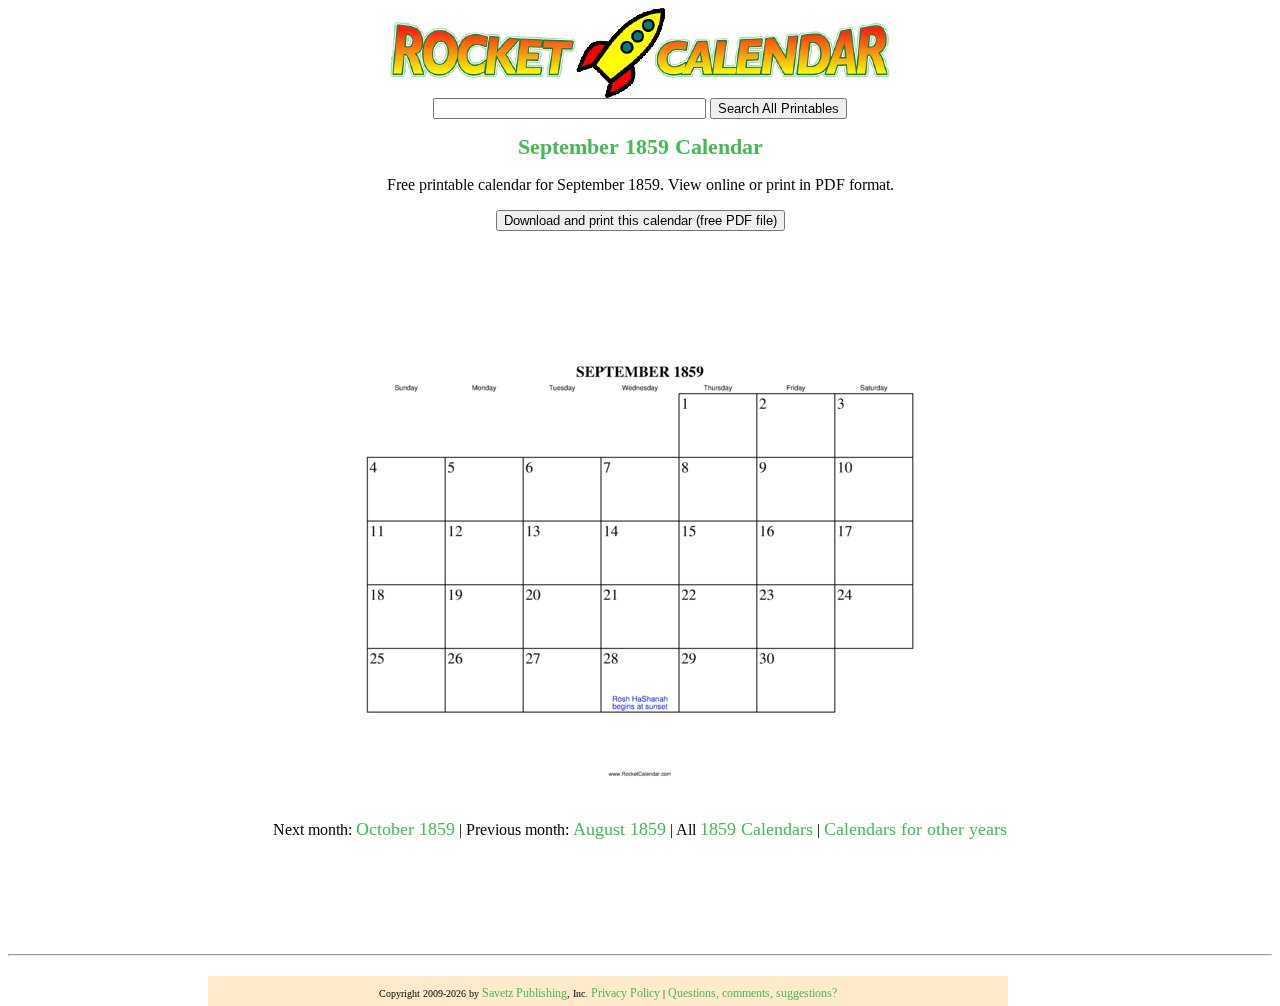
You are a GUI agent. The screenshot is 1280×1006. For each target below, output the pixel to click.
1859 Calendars (756, 829)
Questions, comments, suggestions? (752, 993)
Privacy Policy (625, 993)
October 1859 (405, 829)
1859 (647, 146)
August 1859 (619, 829)
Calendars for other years (915, 829)
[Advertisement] (640, 276)
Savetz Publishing (524, 993)
